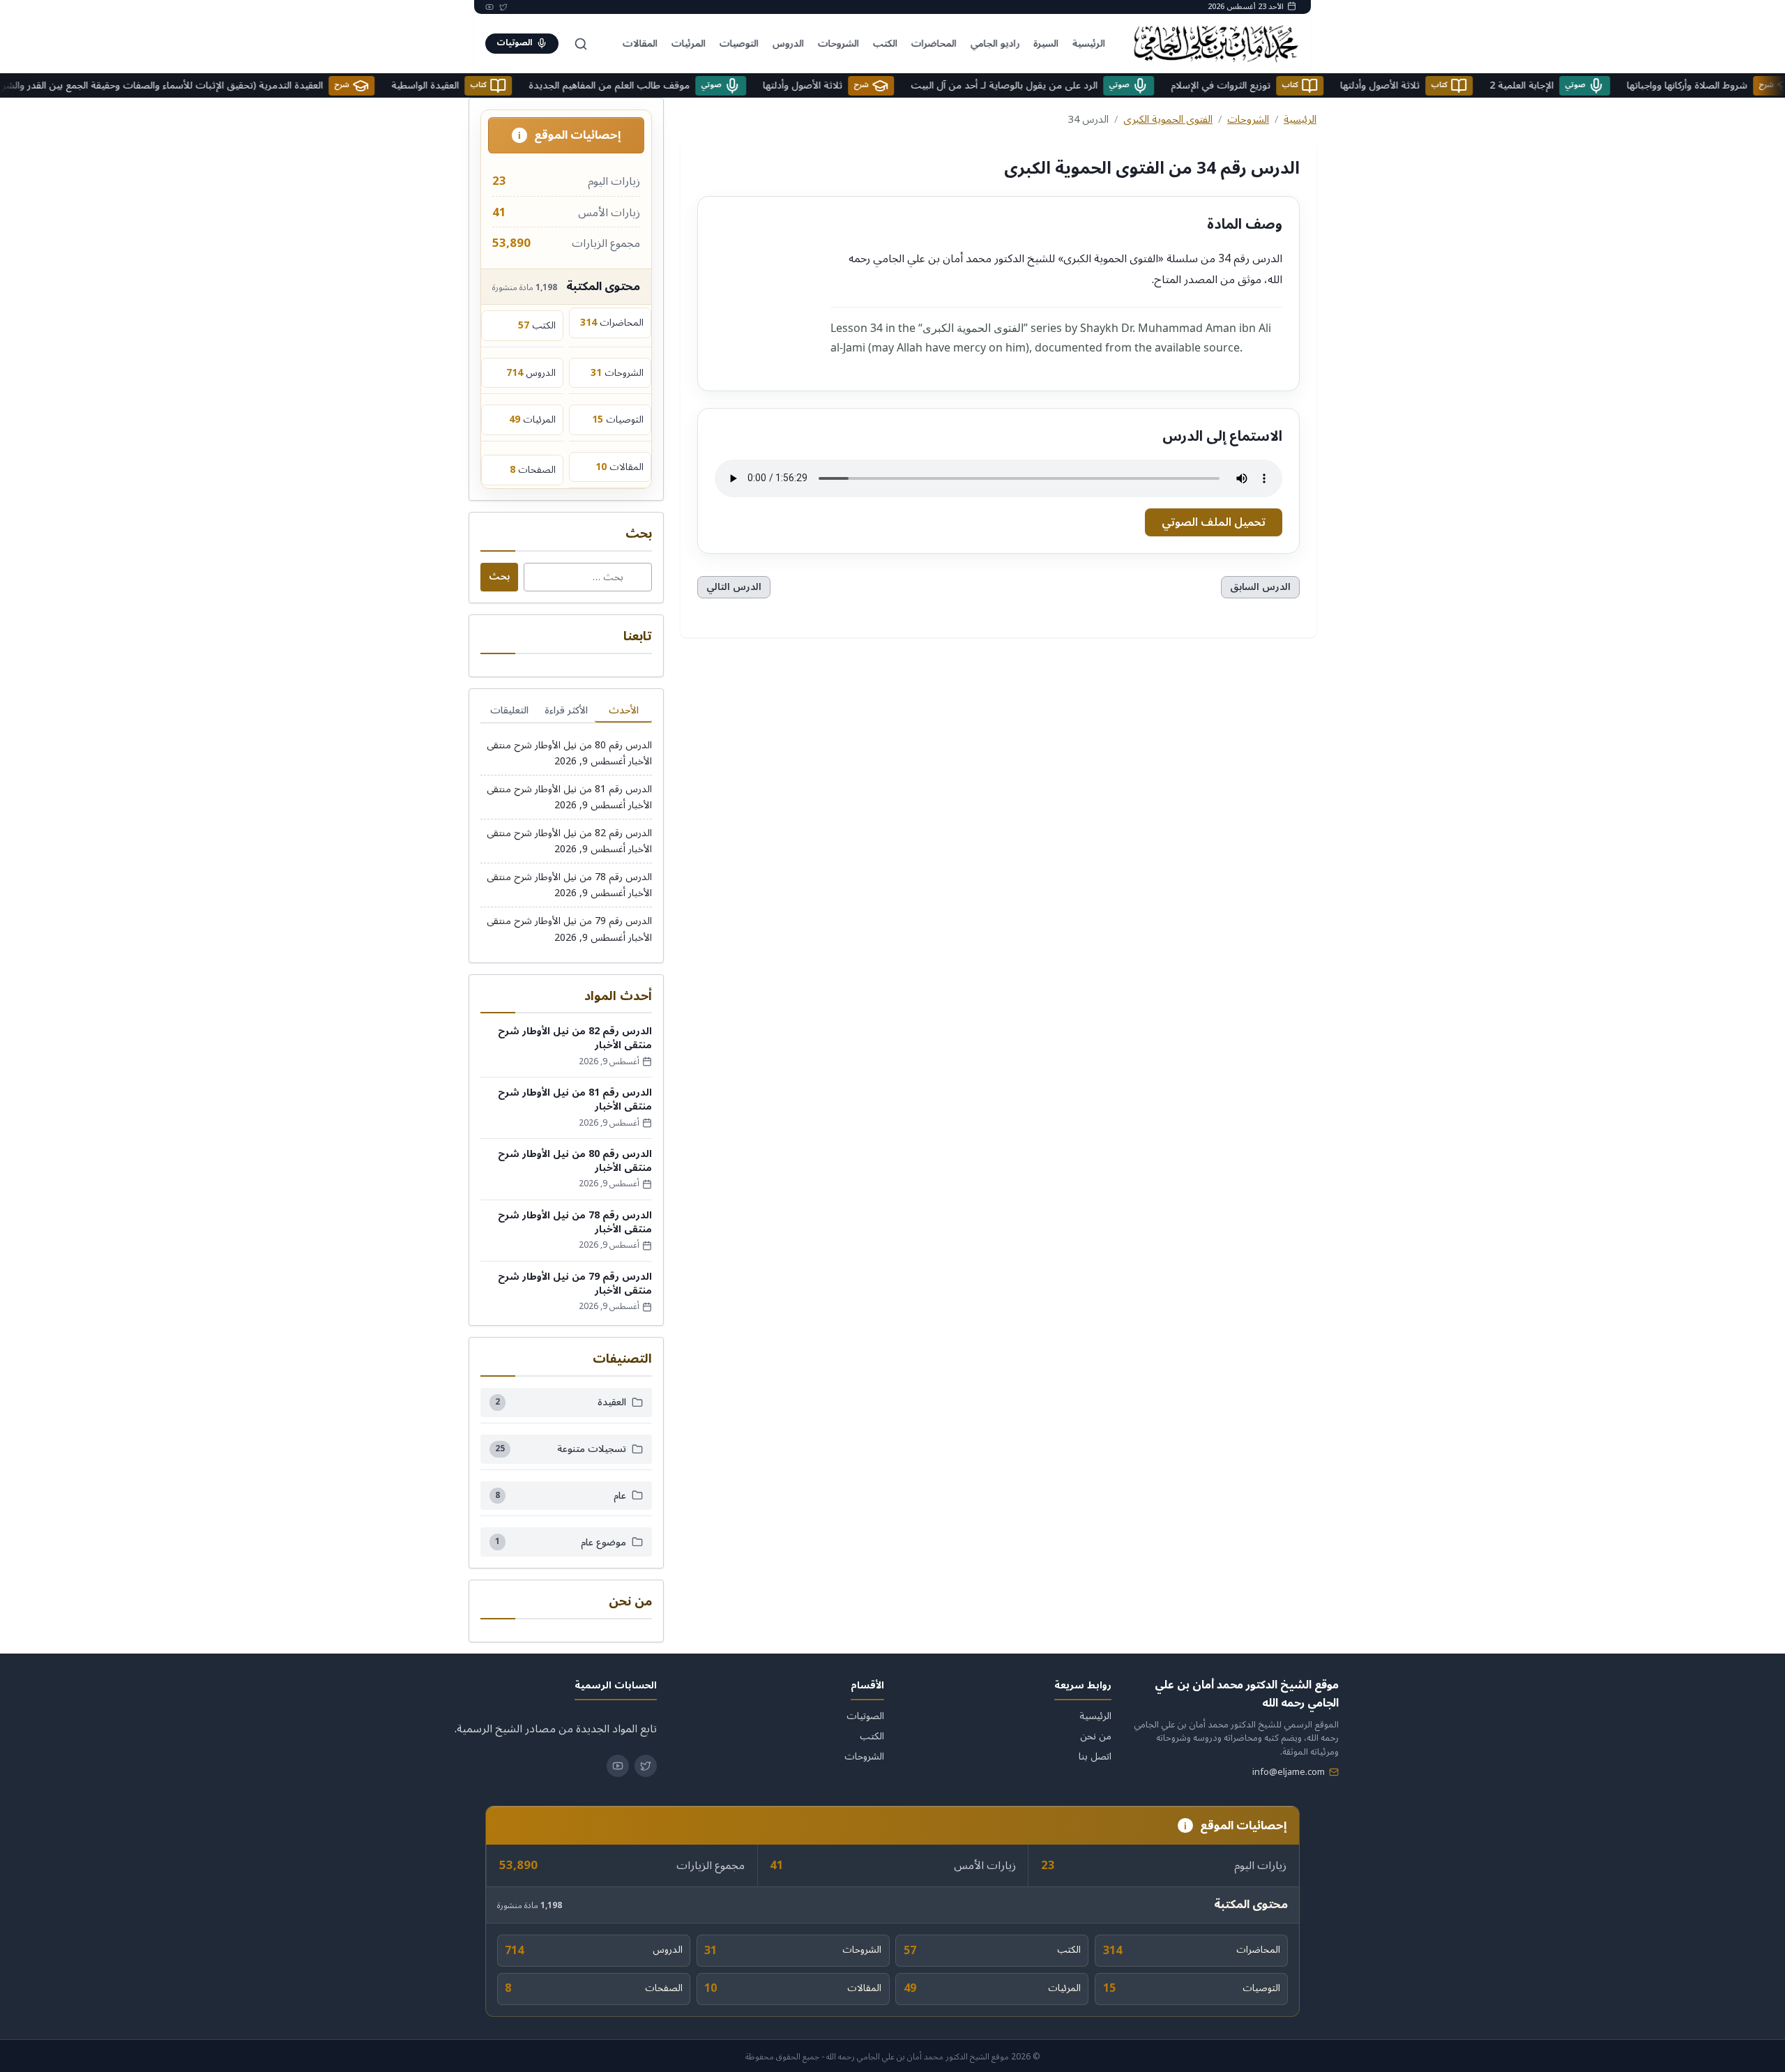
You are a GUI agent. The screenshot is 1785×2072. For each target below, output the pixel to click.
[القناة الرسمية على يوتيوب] (489, 7)
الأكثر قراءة (566, 710)
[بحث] (581, 44)
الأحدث (624, 710)
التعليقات (509, 710)
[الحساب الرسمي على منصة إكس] (503, 7)
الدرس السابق (1260, 587)
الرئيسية (1300, 120)
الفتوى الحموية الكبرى (1168, 120)
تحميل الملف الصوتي (1214, 522)
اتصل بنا (1095, 1756)
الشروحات (1248, 120)
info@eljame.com (1289, 1772)
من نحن (1096, 1736)
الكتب (872, 1736)
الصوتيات (865, 1716)
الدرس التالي (734, 587)
